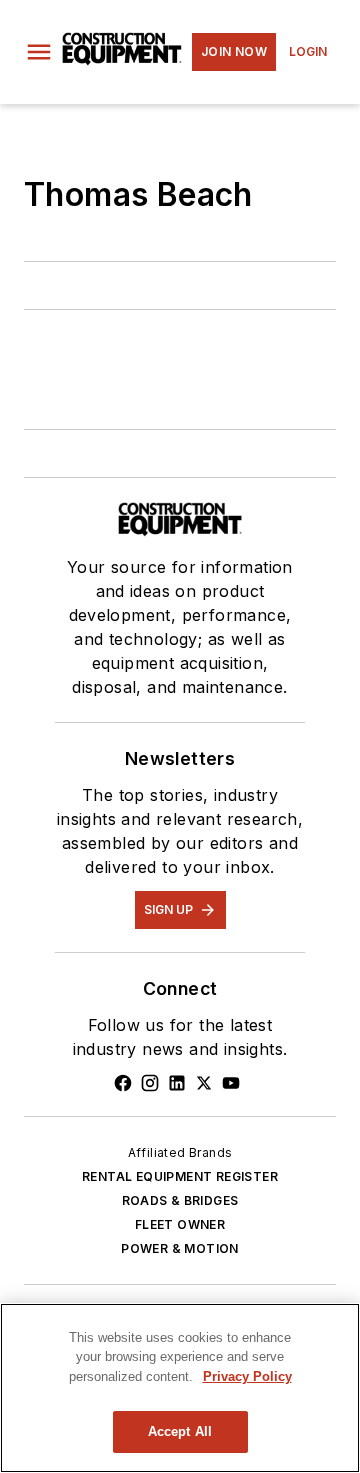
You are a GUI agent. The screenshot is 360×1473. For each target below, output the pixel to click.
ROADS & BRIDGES (180, 1200)
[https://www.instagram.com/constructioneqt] (150, 1083)
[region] (180, 1388)
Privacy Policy (247, 1376)
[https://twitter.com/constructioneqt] (204, 1083)
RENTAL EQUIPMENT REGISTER (180, 1176)
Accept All (180, 1431)
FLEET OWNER (180, 1224)
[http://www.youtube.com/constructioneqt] (231, 1083)
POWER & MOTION (180, 1248)
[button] (39, 52)
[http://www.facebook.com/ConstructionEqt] (123, 1083)
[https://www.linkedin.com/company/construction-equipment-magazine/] (177, 1083)
